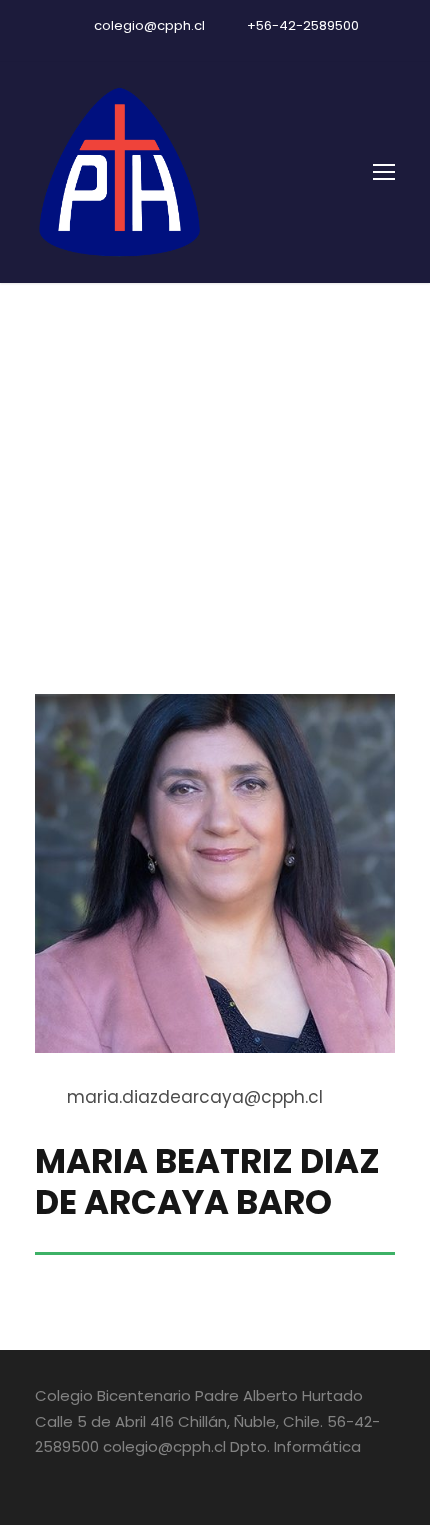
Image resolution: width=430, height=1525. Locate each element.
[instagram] (250, 47)
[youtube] (215, 47)
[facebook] (180, 47)
